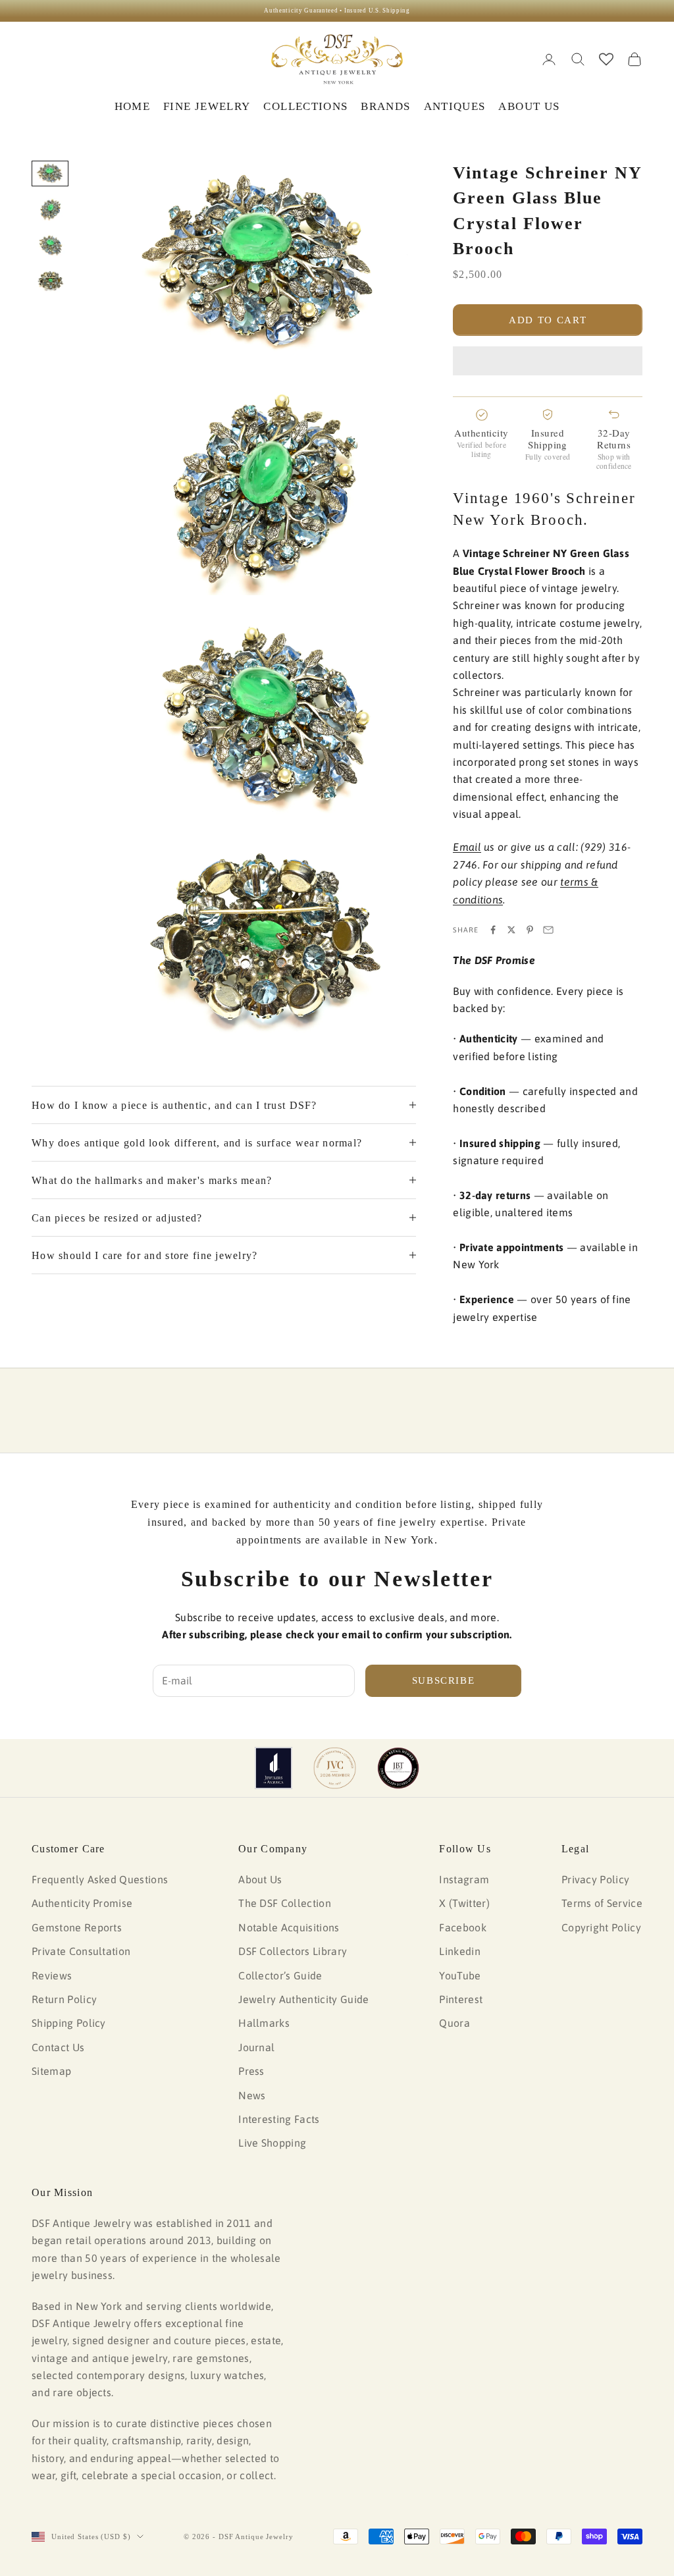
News (252, 2095)
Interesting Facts (279, 2119)
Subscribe (444, 1680)
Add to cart (548, 320)
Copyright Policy (601, 1927)
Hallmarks (264, 2023)
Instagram (464, 1879)
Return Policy (64, 1999)
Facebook (463, 1927)
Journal (256, 2047)
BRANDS (385, 106)
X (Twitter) (464, 1903)
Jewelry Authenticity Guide (303, 1999)
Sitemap (51, 2071)
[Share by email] (548, 930)
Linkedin (460, 1951)
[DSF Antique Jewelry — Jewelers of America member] (273, 1768)
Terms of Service (602, 1903)
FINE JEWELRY (207, 106)
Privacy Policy (595, 1879)
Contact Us (58, 2047)
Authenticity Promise (82, 1903)
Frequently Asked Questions (100, 1879)
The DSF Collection (285, 1903)
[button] (548, 361)
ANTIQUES (455, 106)
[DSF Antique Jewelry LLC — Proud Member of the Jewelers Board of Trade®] (398, 1768)
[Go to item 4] (50, 282)
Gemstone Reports (77, 1927)
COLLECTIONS (305, 106)
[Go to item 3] (50, 245)
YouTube (460, 1975)
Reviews (52, 1975)
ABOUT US (529, 106)
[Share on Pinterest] (530, 930)
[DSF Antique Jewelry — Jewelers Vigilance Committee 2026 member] (335, 1768)
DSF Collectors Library (293, 1951)
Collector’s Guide (280, 1975)
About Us (260, 1879)
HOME (132, 106)
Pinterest (461, 1999)
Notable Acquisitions (289, 1927)
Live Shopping (272, 2143)
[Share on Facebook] (493, 930)
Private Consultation (81, 1951)
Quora (454, 2023)
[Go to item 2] (50, 210)
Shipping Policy (69, 2023)
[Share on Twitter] (511, 930)
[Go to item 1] (50, 174)
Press (251, 2071)
